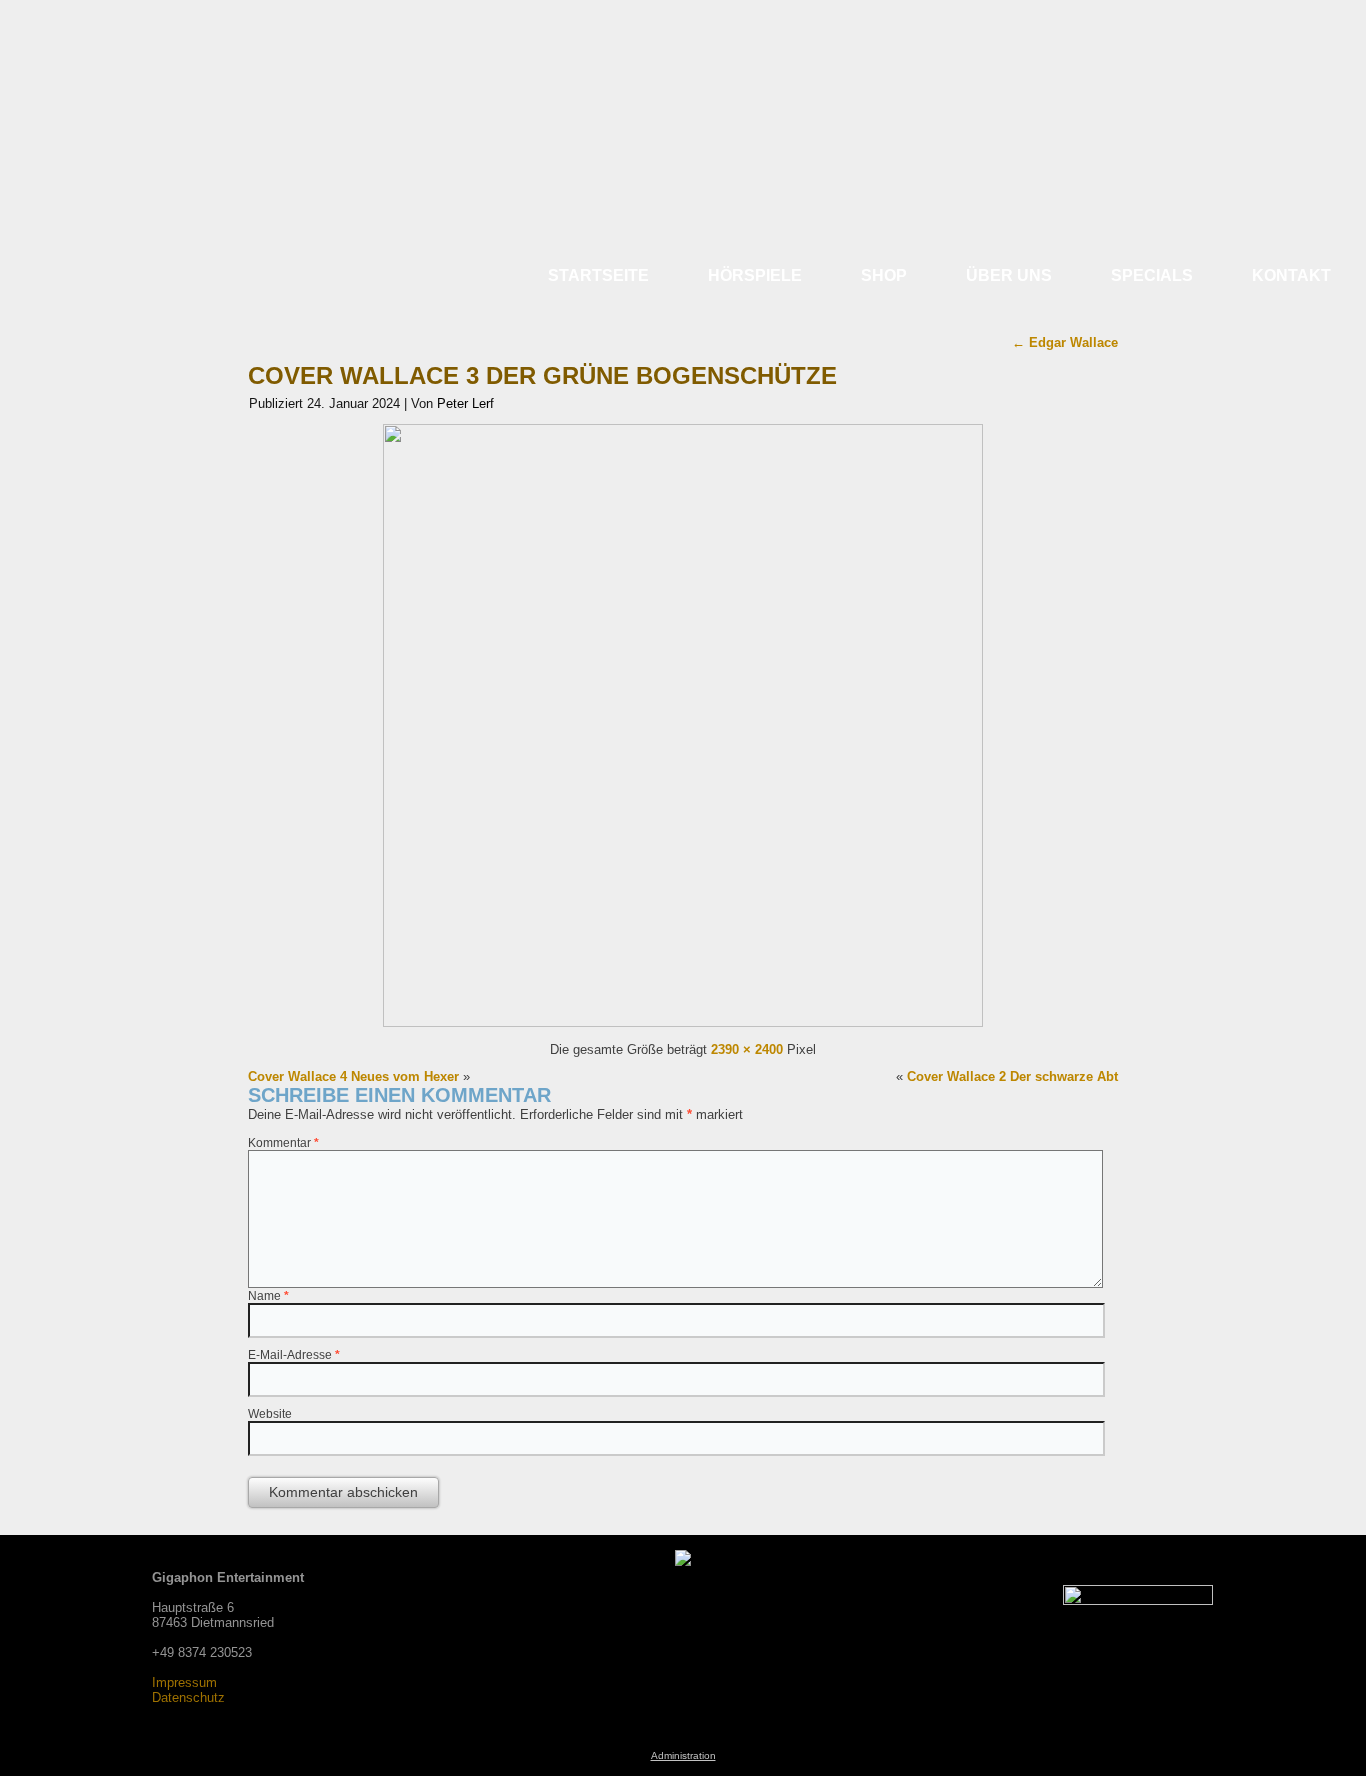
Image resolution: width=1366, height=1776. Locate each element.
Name (268, 1296)
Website (270, 1414)
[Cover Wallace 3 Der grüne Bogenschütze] (683, 1022)
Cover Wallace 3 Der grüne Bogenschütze (542, 375)
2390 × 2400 (747, 1049)
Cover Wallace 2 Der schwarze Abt (1012, 1076)
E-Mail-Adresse (294, 1355)
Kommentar (283, 1143)
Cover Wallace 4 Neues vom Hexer (353, 1076)
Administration (683, 1755)
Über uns (1009, 275)
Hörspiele (755, 275)
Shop (884, 275)
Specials (1152, 275)
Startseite (598, 275)
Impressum (184, 1682)
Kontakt (1291, 275)
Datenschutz (188, 1697)
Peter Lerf (465, 403)
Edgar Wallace (1065, 342)
